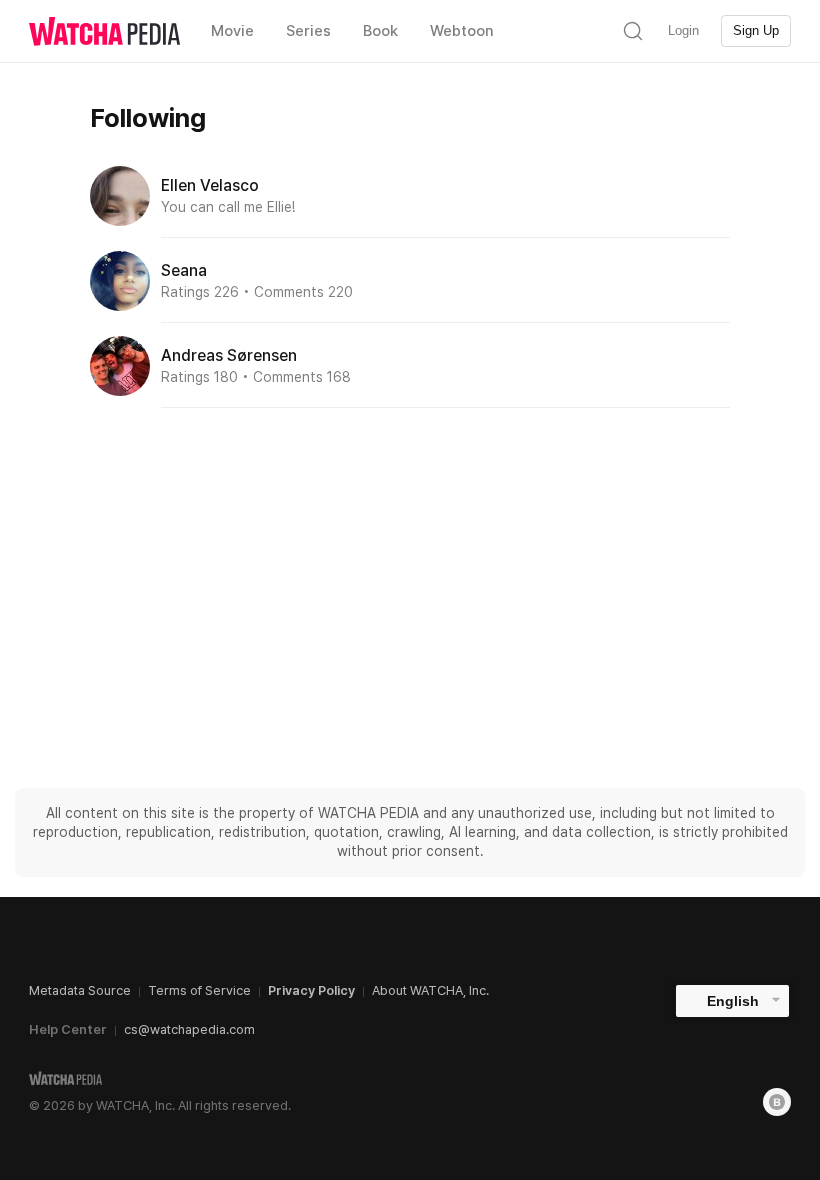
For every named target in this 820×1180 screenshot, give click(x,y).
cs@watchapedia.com (189, 1029)
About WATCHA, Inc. (430, 990)
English (733, 1001)
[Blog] (777, 1102)
